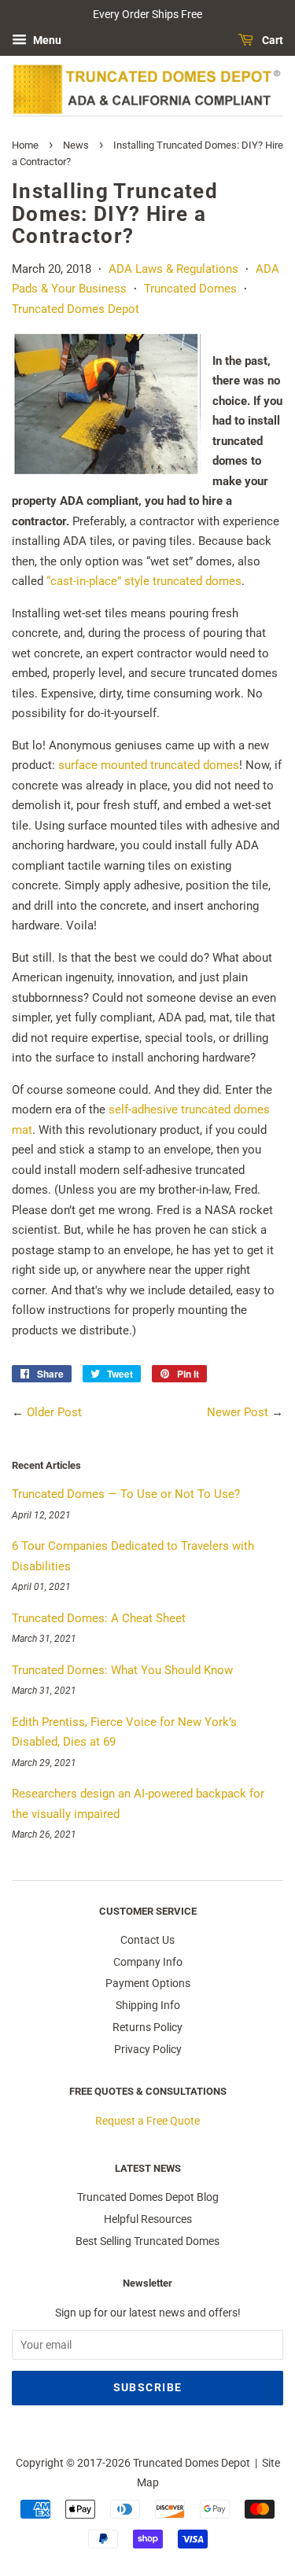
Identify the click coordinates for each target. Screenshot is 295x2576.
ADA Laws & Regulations (173, 269)
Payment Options (148, 1983)
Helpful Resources (148, 2219)
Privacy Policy (148, 2049)
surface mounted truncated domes (149, 765)
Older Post (54, 1412)
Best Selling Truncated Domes (147, 2241)
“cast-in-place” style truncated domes (144, 581)
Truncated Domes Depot (76, 309)
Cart (271, 40)
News (76, 145)
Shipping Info (148, 2005)
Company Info (148, 1962)
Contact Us (147, 1940)
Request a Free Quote (147, 2121)
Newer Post (238, 1412)
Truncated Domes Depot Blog (148, 2197)
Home (26, 145)
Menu (46, 40)
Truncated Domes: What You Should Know (122, 1670)
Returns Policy (147, 2027)
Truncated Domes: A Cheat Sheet (99, 1618)
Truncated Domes (190, 289)
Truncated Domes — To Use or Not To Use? (126, 1494)
